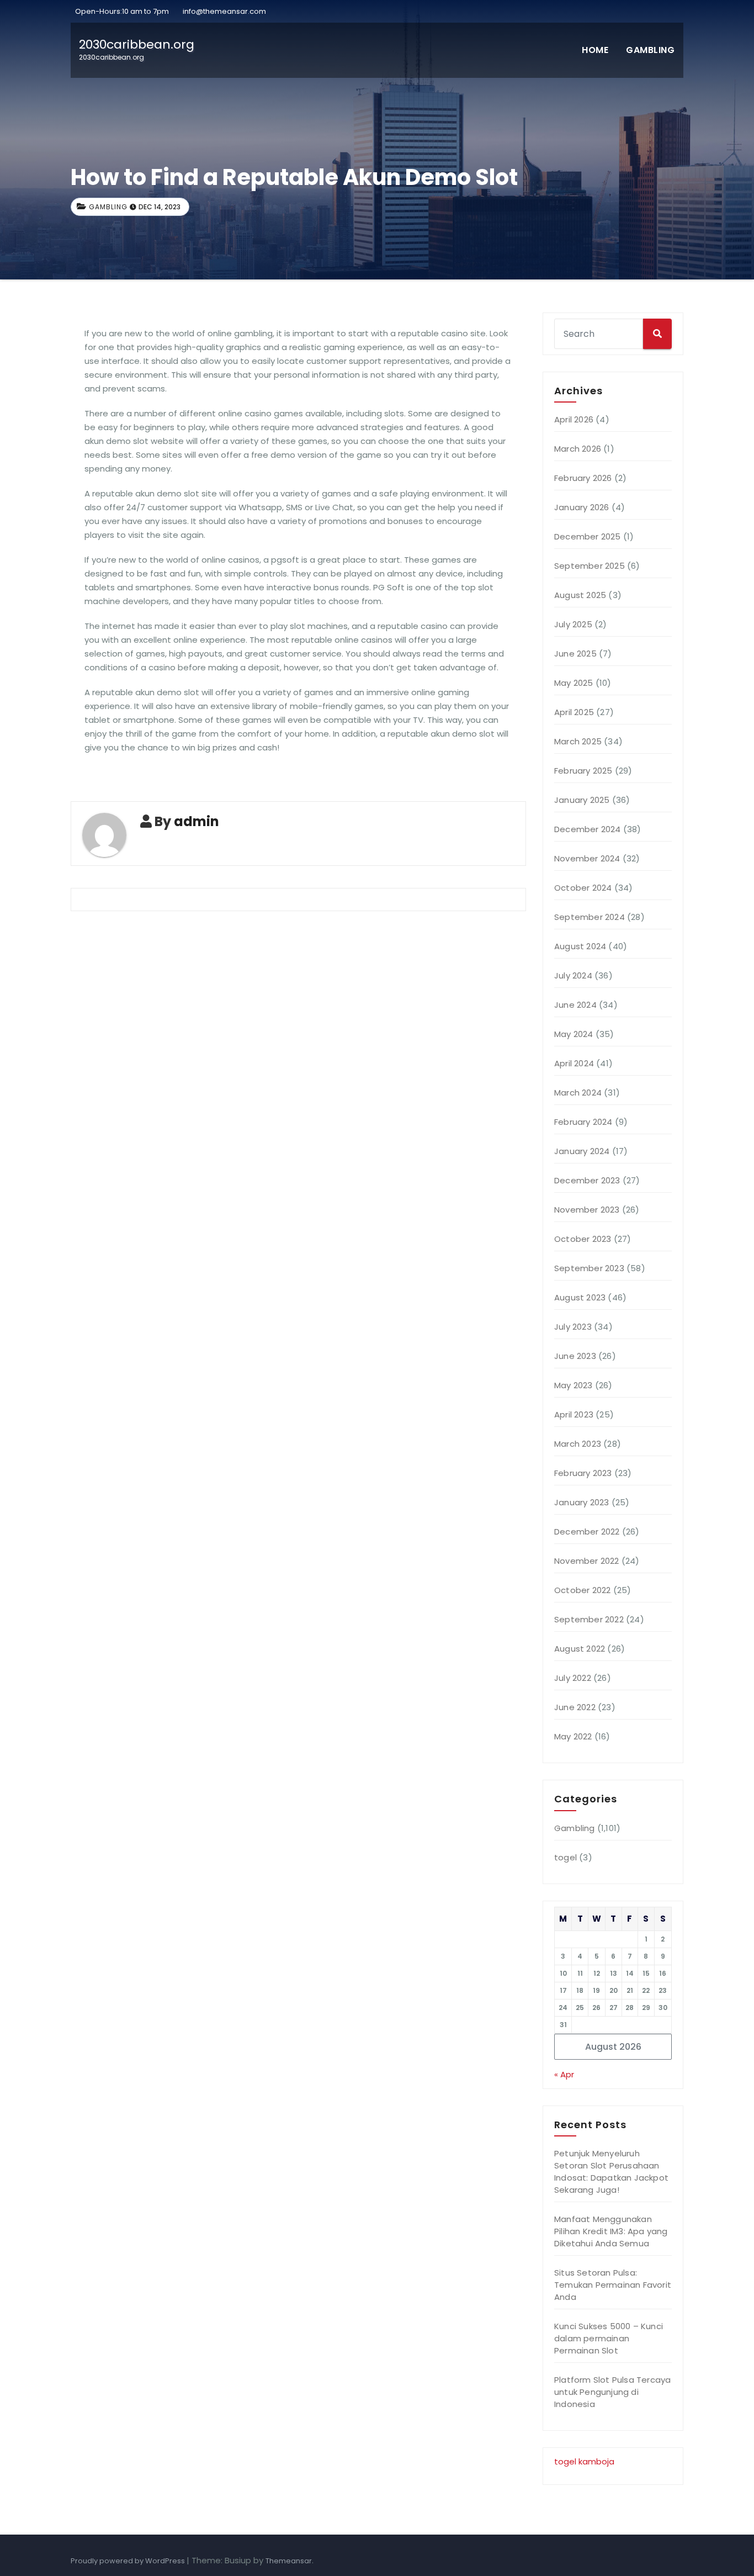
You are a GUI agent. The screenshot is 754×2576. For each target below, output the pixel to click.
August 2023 (580, 1297)
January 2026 (582, 507)
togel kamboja (584, 2461)
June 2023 (575, 1356)
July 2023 (573, 1327)
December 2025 (588, 536)
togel (565, 1857)
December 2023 (587, 1180)
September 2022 (589, 1619)
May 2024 (574, 1034)
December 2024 (588, 829)
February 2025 (583, 771)
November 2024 (587, 858)
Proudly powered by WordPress (129, 2561)
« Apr (564, 2074)
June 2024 (575, 1005)
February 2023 (583, 1473)
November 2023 (587, 1210)
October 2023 (583, 1239)
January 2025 (582, 800)
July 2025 (573, 624)
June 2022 (575, 1707)
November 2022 (587, 1561)
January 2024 (582, 1151)
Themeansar (289, 2561)
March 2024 (578, 1093)
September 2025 (590, 566)
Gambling (650, 50)
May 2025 (574, 683)
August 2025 (580, 595)
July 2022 (573, 1678)
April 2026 (574, 419)
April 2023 (574, 1414)
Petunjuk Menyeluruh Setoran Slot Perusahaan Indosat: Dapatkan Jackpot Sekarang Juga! (611, 2172)
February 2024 (583, 1122)
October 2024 (583, 888)
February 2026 (583, 478)
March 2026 (578, 449)
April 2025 (574, 712)
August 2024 (580, 946)
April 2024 (574, 1063)
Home (595, 50)
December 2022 (587, 1532)
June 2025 (575, 654)
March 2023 (578, 1444)
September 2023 (589, 1268)
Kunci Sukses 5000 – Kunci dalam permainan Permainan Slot (609, 2338)
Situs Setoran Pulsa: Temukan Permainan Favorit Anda (613, 2285)
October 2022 (582, 1590)
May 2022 (573, 1736)
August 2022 (580, 1649)
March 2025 (578, 741)
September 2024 (590, 917)
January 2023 (582, 1502)
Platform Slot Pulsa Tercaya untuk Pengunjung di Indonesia (612, 2392)
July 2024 (573, 975)
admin (197, 821)
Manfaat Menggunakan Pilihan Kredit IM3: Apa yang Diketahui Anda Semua (611, 2231)
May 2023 (574, 1385)
